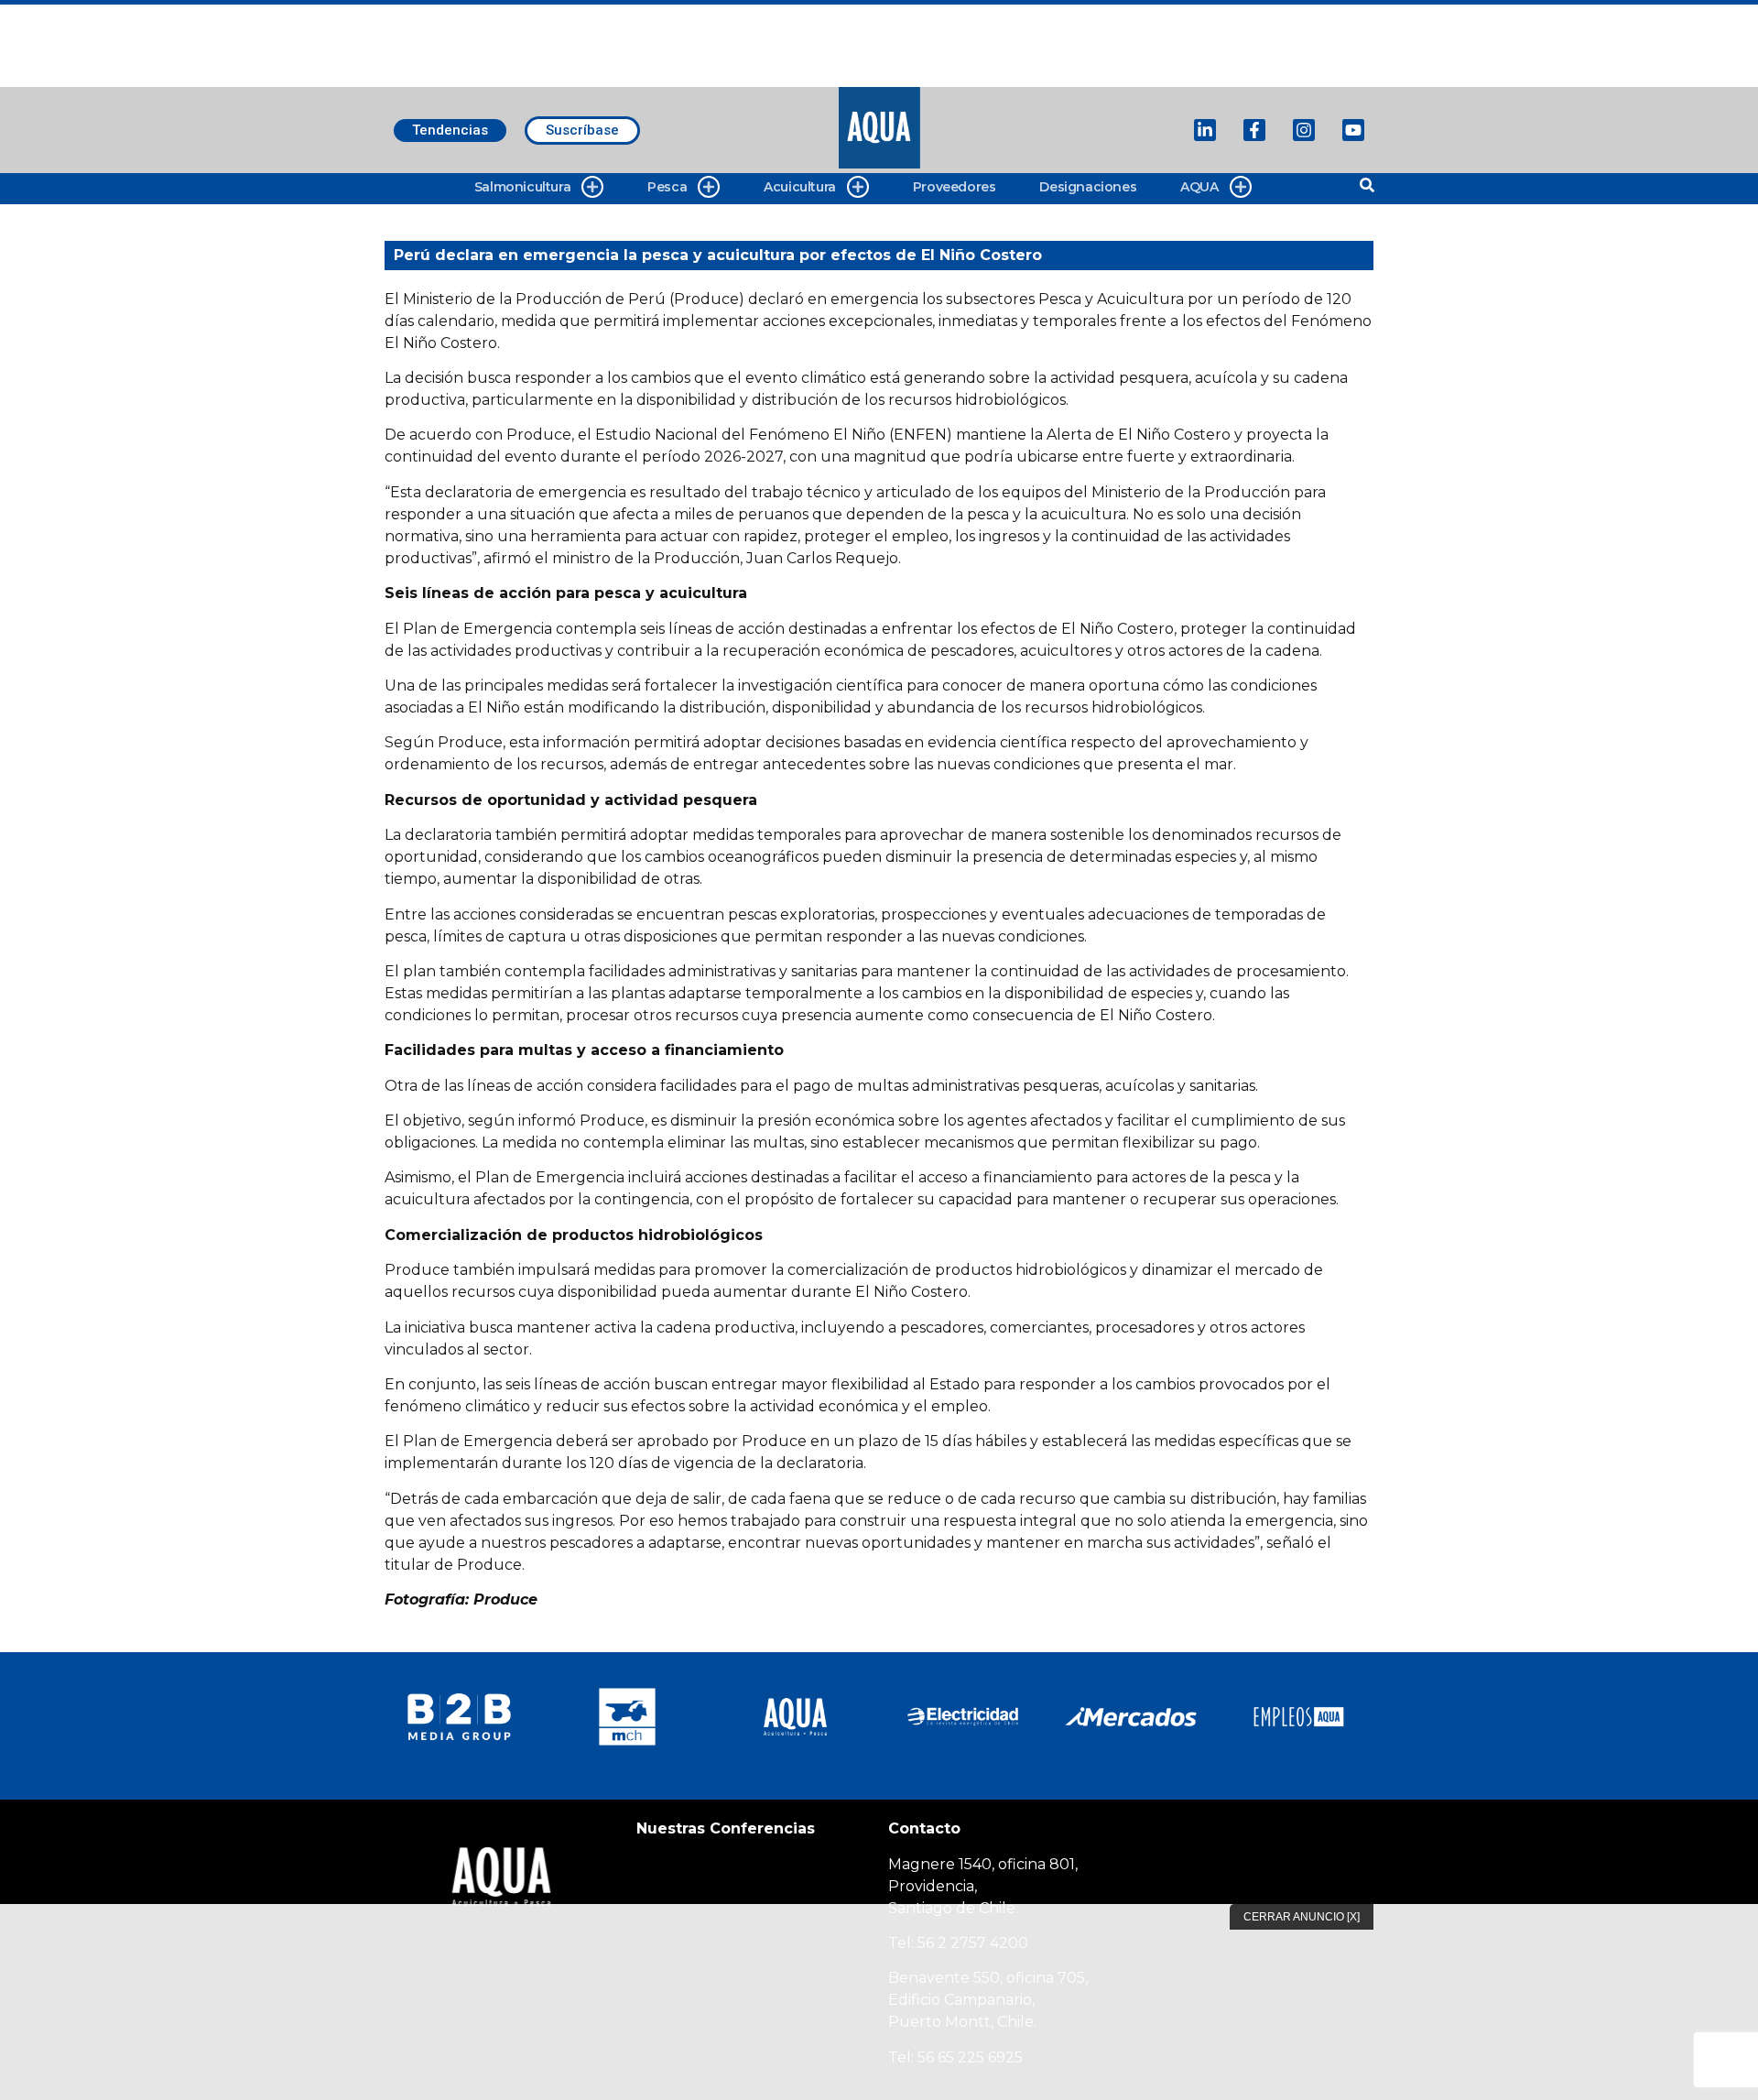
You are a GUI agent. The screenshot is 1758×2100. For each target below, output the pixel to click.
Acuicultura (800, 187)
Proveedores (955, 187)
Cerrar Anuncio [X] (1302, 1917)
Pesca (667, 187)
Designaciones (1088, 187)
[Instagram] (1304, 130)
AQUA (1199, 187)
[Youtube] (1353, 130)
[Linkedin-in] (1205, 130)
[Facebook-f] (1254, 130)
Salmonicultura (522, 187)
